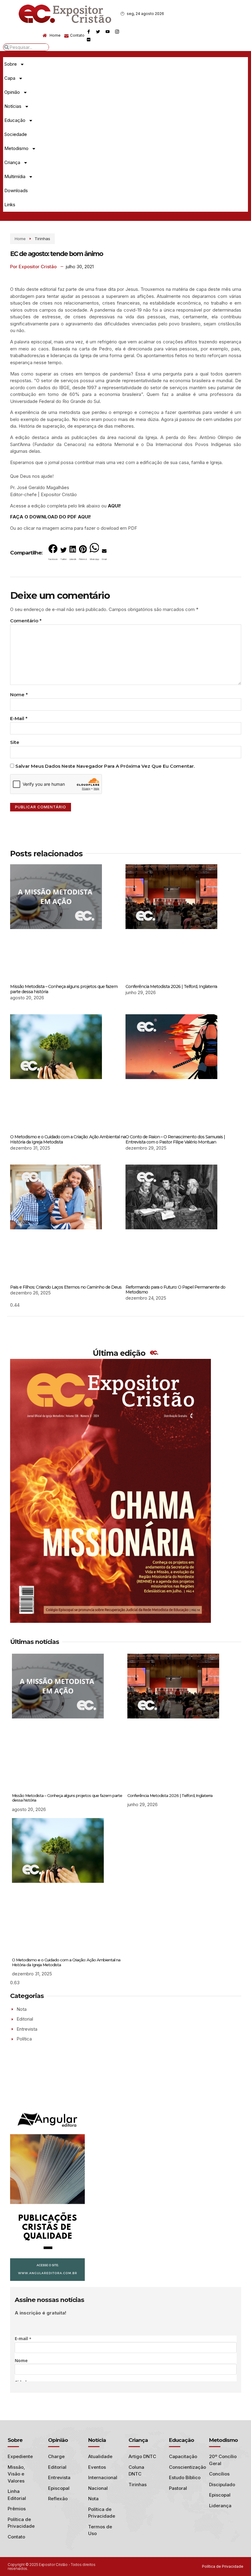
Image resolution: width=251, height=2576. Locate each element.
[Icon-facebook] (88, 31)
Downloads (16, 190)
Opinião (12, 92)
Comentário (26, 621)
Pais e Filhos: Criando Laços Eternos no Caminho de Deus (66, 1287)
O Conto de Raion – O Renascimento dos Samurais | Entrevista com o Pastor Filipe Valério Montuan (175, 1139)
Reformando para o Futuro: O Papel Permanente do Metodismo (175, 1290)
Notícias (13, 106)
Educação (15, 120)
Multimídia (15, 176)
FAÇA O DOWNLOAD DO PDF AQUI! (51, 517)
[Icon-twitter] (98, 31)
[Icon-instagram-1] (117, 31)
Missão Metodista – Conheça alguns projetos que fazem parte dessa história (64, 989)
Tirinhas (42, 239)
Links (10, 205)
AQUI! (114, 506)
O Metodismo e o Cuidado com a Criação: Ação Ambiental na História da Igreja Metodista (68, 1139)
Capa (10, 78)
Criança (12, 162)
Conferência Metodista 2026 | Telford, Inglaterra (171, 986)
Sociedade (16, 134)
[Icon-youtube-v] (107, 31)
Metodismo (16, 148)
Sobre (11, 64)
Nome (19, 695)
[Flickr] (88, 39)
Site (15, 742)
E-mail (19, 718)
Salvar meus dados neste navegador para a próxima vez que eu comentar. (105, 766)
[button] (53, 554)
